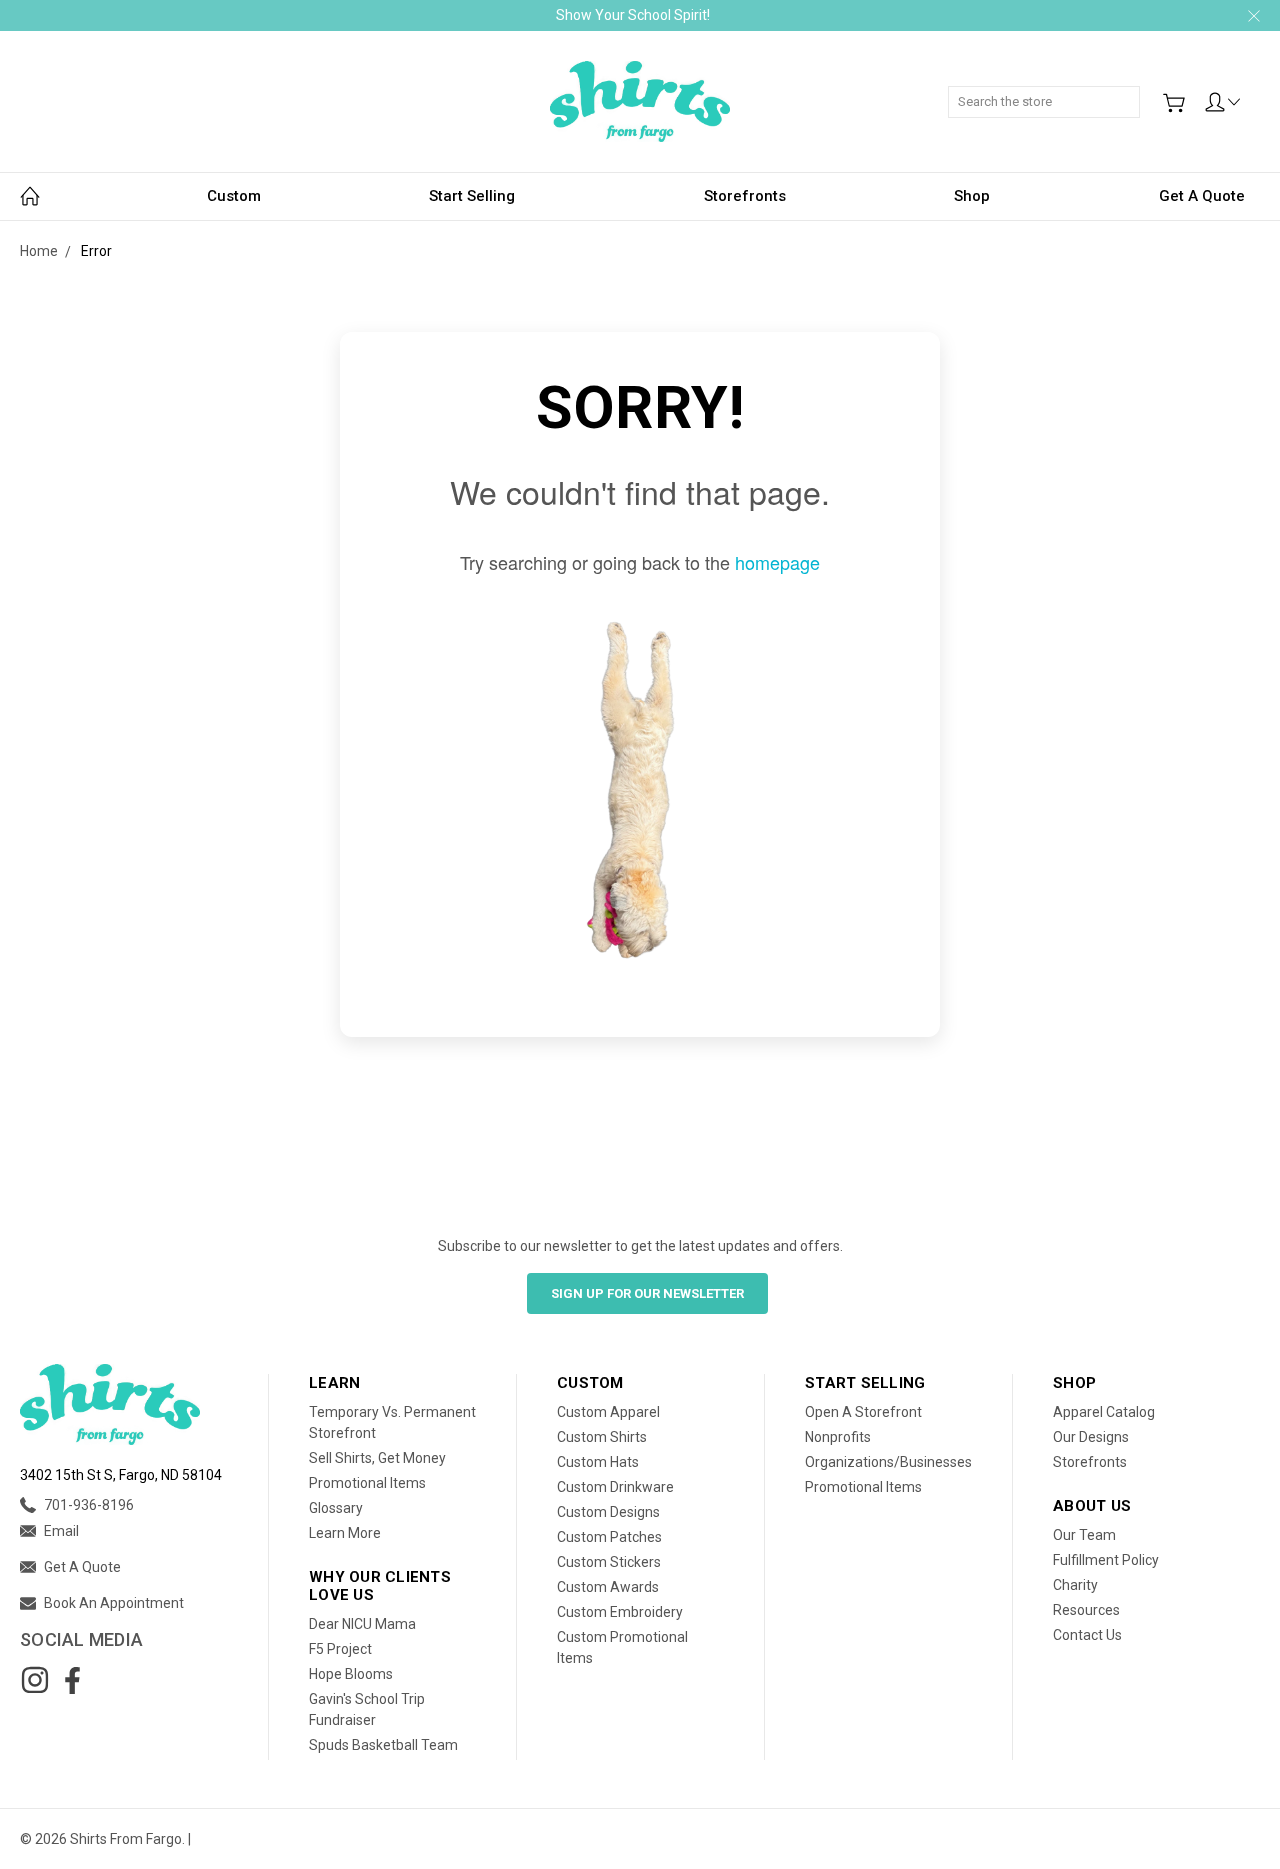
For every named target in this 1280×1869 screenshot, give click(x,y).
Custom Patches (609, 1537)
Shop (972, 196)
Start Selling (472, 196)
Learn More (345, 1533)
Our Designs (1091, 1437)
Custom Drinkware (615, 1487)
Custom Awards (608, 1587)
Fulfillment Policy (1106, 1560)
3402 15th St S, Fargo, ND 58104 (121, 1475)
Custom (234, 196)
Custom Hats (598, 1462)
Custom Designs (608, 1512)
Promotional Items (367, 1483)
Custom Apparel (608, 1412)
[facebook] (72, 1680)
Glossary (336, 1508)
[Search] (1133, 91)
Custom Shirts (602, 1437)
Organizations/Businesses (888, 1462)
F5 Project (340, 1649)
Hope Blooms (351, 1674)
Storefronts (745, 196)
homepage (777, 562)
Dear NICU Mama (362, 1624)
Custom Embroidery (620, 1612)
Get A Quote (1202, 196)
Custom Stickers (609, 1562)
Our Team (1084, 1535)
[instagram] (35, 1680)
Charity (1075, 1585)
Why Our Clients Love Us (380, 1586)
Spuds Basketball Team (383, 1745)
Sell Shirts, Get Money (377, 1458)
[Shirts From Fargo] (640, 101)
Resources (1086, 1610)
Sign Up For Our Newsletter (647, 1293)
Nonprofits (838, 1437)
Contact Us (1087, 1635)
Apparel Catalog (1104, 1412)
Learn (334, 1383)
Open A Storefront (863, 1412)
